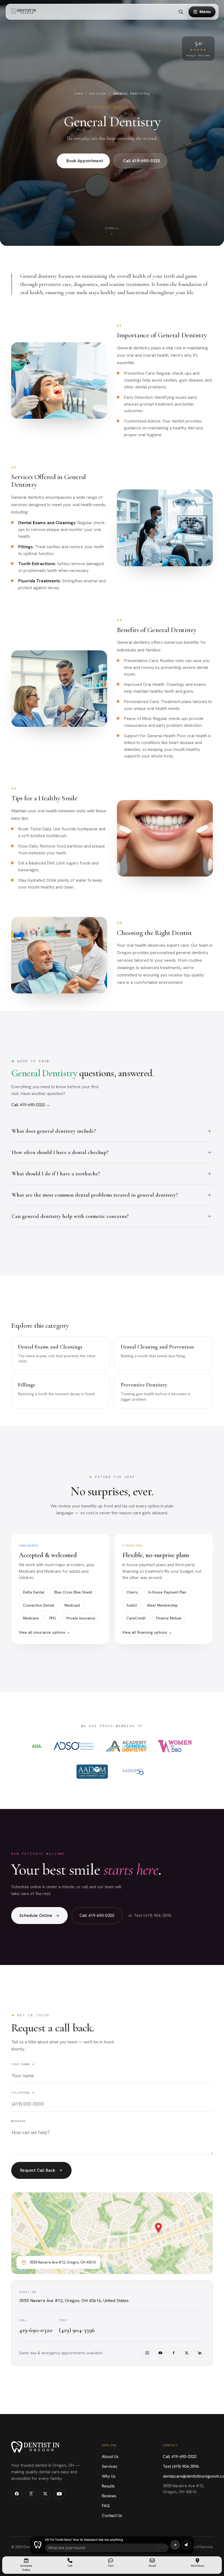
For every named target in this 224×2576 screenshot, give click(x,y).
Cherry (132, 1592)
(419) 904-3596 (77, 2330)
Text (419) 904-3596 (181, 2466)
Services (98, 93)
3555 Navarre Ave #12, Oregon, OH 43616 (184, 2489)
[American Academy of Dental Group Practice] (133, 1772)
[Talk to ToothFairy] (175, 2545)
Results (108, 2486)
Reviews (109, 2496)
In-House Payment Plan (167, 1592)
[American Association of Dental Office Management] (92, 1772)
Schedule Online (36, 1916)
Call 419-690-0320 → (31, 1105)
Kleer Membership (163, 1605)
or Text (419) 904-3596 (150, 1916)
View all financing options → (147, 1632)
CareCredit (136, 1618)
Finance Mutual (169, 1618)
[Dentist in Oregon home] (25, 12)
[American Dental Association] (37, 1746)
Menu (205, 12)
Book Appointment (85, 161)
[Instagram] (147, 2353)
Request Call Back (38, 2170)
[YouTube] (160, 2353)
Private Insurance (81, 1618)
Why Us (109, 2476)
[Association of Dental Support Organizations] (74, 1746)
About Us (110, 2457)
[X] (187, 2353)
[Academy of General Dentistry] (126, 1746)
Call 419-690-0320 (142, 161)
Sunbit (132, 1605)
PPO (53, 1618)
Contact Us (112, 2516)
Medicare (31, 1618)
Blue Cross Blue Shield (73, 1592)
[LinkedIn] (200, 2353)
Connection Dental (39, 1605)
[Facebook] (173, 2353)
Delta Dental (33, 1592)
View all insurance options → (45, 1632)
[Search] (181, 12)
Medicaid (72, 1605)
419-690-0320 (36, 2330)
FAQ (106, 2506)
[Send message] (186, 2545)
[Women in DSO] (175, 1746)
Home (79, 93)
